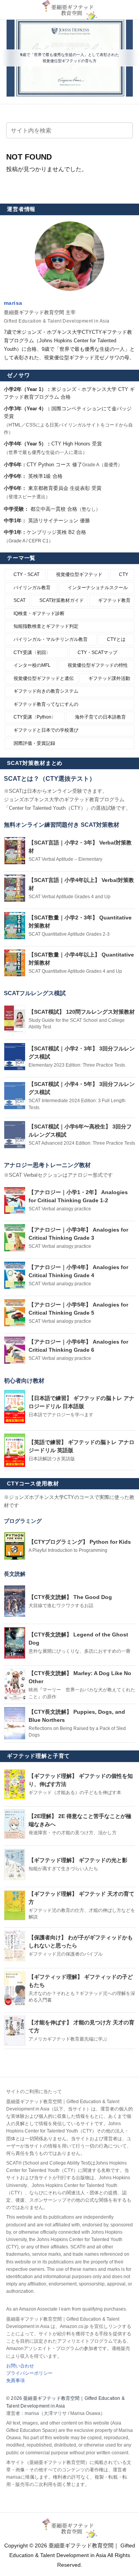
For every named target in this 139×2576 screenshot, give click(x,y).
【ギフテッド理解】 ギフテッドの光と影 (78, 1860)
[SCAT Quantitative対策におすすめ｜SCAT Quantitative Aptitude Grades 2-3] (15, 926)
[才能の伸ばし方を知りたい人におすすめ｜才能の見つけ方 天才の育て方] (15, 2031)
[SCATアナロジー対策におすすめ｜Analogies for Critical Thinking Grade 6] (15, 1350)
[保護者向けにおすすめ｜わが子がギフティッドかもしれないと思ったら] (15, 1946)
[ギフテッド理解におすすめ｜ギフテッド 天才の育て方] (15, 1905)
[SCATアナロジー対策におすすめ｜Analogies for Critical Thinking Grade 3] (15, 1238)
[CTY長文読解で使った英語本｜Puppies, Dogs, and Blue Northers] (15, 1723)
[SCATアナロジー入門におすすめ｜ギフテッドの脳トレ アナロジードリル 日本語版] (15, 1407)
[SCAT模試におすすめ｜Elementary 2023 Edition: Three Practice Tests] (15, 1057)
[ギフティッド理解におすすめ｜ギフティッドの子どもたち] (15, 1988)
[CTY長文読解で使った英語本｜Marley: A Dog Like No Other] (15, 1685)
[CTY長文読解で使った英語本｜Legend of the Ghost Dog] (15, 1643)
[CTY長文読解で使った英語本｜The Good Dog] (15, 1601)
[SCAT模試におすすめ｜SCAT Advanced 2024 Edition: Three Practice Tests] (15, 1135)
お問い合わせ (20, 2366)
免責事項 (15, 2381)
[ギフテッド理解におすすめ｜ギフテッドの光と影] (15, 1864)
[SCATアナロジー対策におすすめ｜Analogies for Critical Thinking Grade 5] (15, 1313)
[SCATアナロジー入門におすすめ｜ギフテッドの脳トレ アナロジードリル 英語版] (15, 1450)
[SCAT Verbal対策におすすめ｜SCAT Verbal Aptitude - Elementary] (15, 851)
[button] (122, 131)
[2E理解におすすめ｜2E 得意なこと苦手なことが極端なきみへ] (15, 1824)
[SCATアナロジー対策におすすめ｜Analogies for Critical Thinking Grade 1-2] (15, 1201)
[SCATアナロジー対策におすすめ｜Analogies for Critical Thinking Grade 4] (15, 1275)
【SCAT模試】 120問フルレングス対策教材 (82, 1012)
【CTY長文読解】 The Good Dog (70, 1597)
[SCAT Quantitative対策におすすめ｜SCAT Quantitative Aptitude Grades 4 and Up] (15, 963)
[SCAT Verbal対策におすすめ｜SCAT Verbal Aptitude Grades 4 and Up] (15, 888)
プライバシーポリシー (29, 2373)
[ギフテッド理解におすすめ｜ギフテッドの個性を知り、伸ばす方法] (15, 1784)
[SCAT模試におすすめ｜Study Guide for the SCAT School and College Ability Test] (15, 1019)
